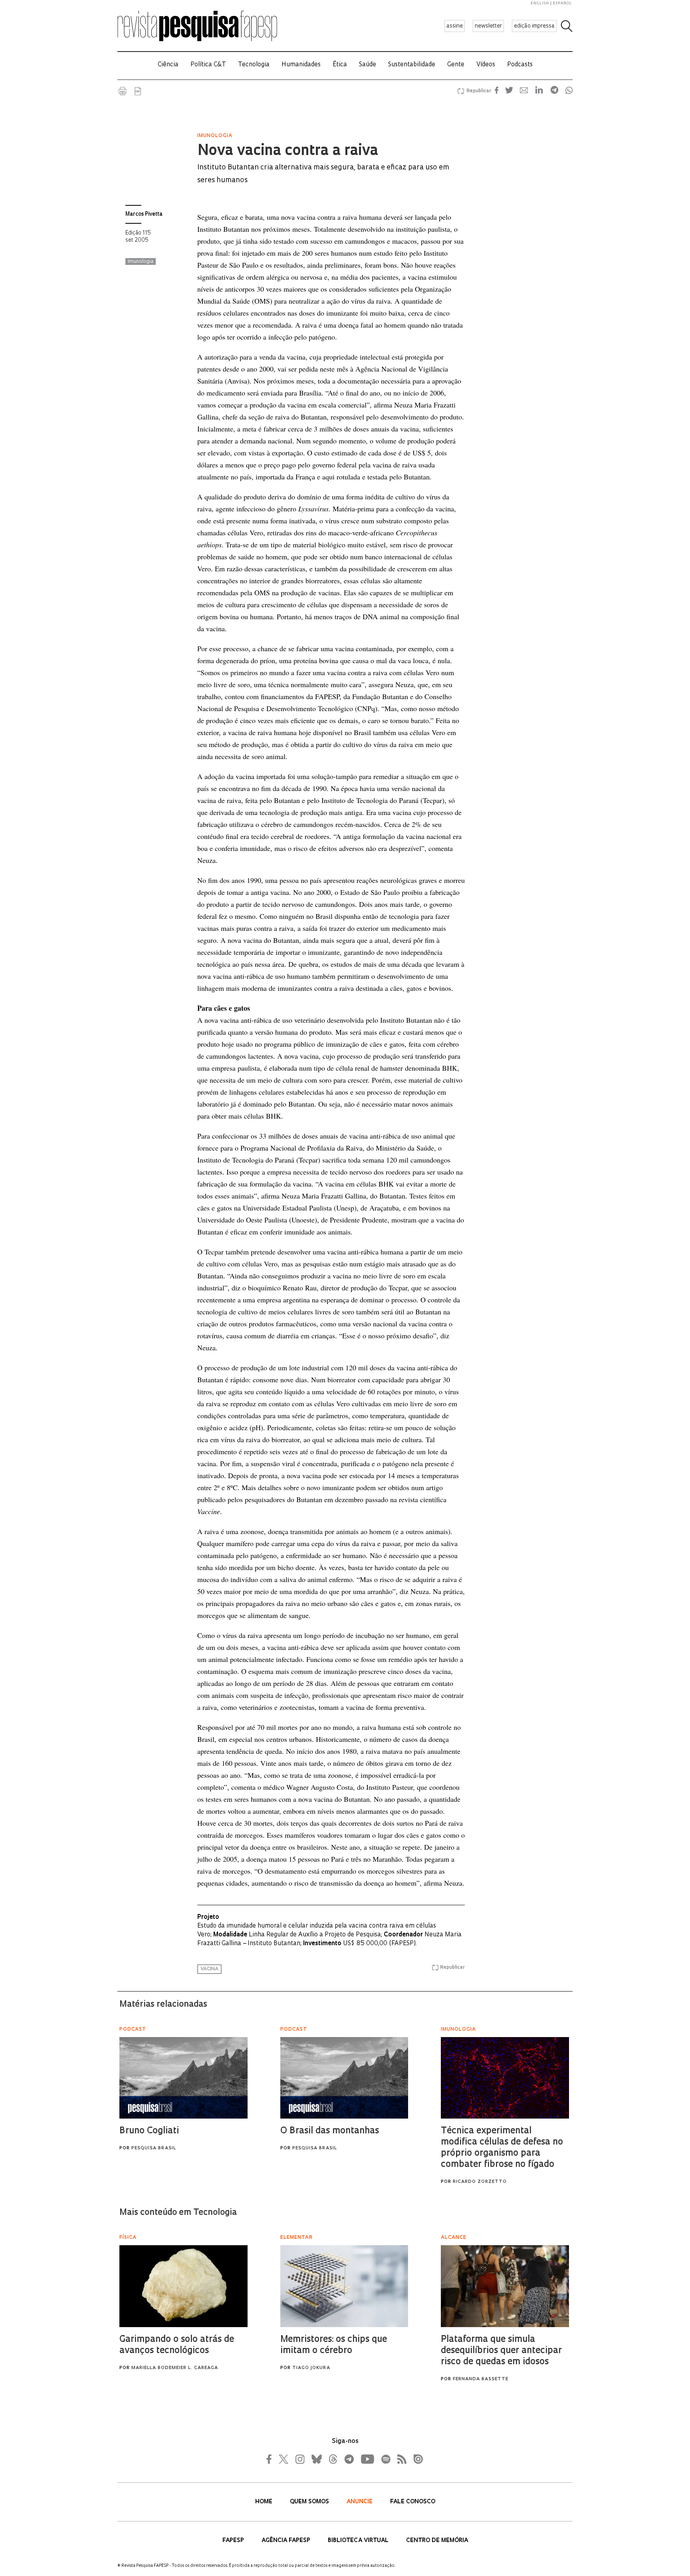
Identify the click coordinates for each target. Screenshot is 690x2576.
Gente (456, 65)
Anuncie (360, 2502)
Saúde (368, 65)
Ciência (168, 65)
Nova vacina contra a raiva (288, 151)
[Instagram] (299, 2459)
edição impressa (534, 26)
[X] (284, 2459)
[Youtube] (367, 2459)
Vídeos (486, 65)
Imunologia (141, 262)
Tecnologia (254, 65)
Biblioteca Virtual (359, 2541)
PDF (138, 91)
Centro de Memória (437, 2541)
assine (455, 26)
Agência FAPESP (287, 2541)
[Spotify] (385, 2459)
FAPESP (234, 2541)
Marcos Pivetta (144, 214)
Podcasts (520, 65)
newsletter (488, 26)
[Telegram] (349, 2459)
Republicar (478, 91)
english (540, 3)
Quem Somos (310, 2502)
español (563, 3)
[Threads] (333, 2459)
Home (265, 2502)
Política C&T (208, 65)
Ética (340, 65)
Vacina (209, 1969)
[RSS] (400, 2459)
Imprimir (123, 91)
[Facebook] (271, 2459)
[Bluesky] (316, 2459)
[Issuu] (416, 2459)
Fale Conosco (413, 2502)
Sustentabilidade (412, 65)
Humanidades (301, 65)
